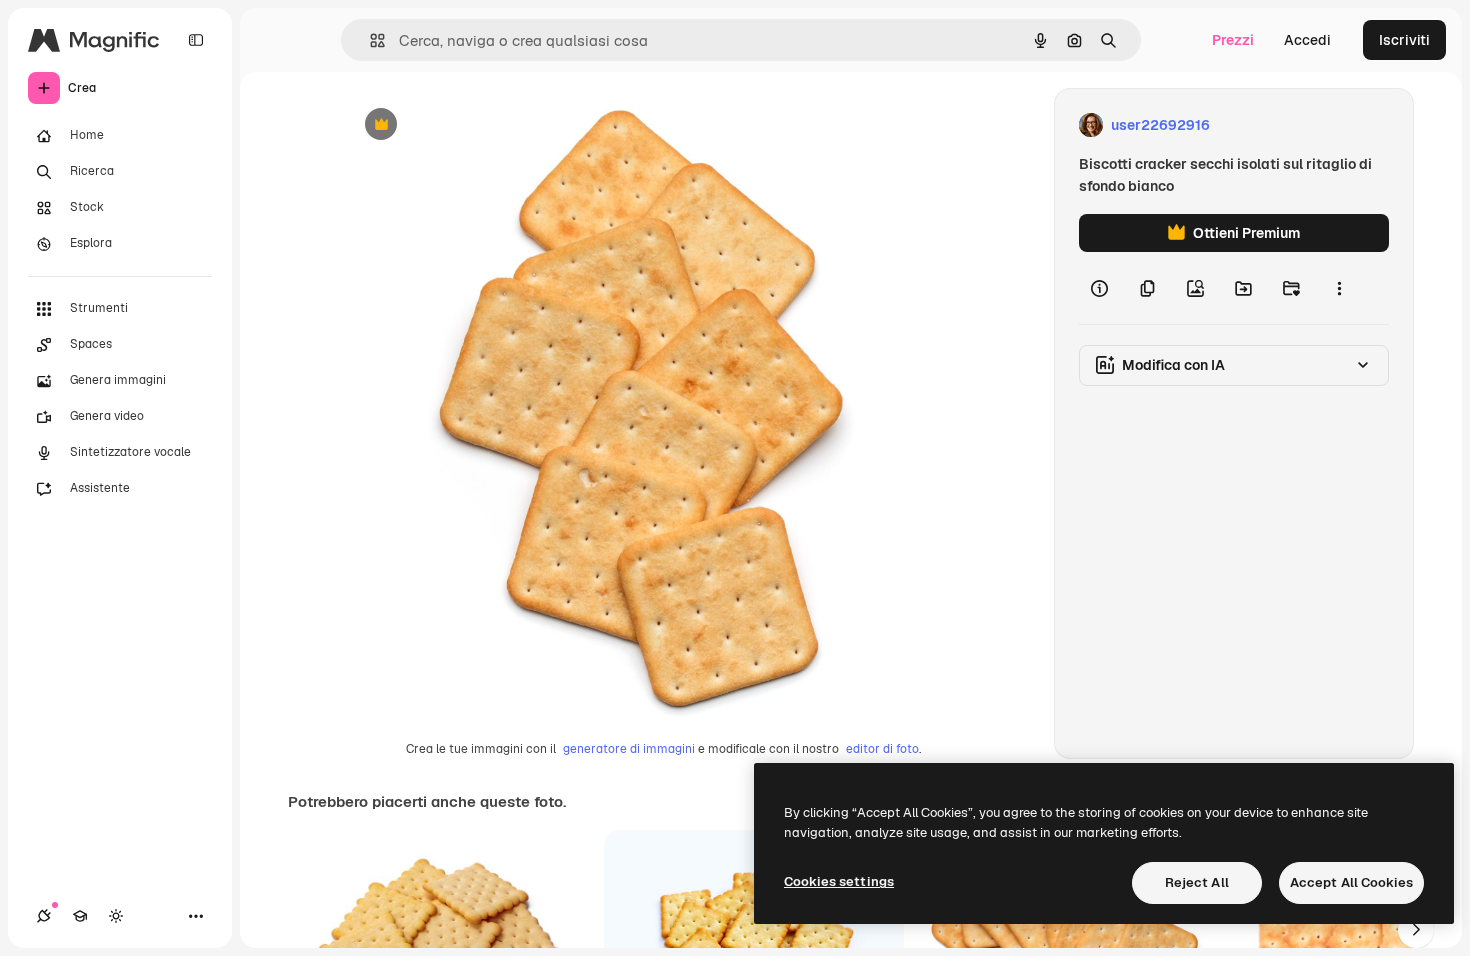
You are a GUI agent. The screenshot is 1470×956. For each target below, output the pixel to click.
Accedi (1307, 40)
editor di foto (882, 749)
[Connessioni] (44, 916)
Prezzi (1233, 40)
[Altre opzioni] (1339, 288)
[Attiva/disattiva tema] (116, 916)
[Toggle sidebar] (196, 40)
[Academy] (80, 916)
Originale (477, 125)
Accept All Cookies (1351, 882)
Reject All (1197, 882)
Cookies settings (839, 881)
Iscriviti (1404, 40)
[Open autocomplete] (369, 40)
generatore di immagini (629, 749)
